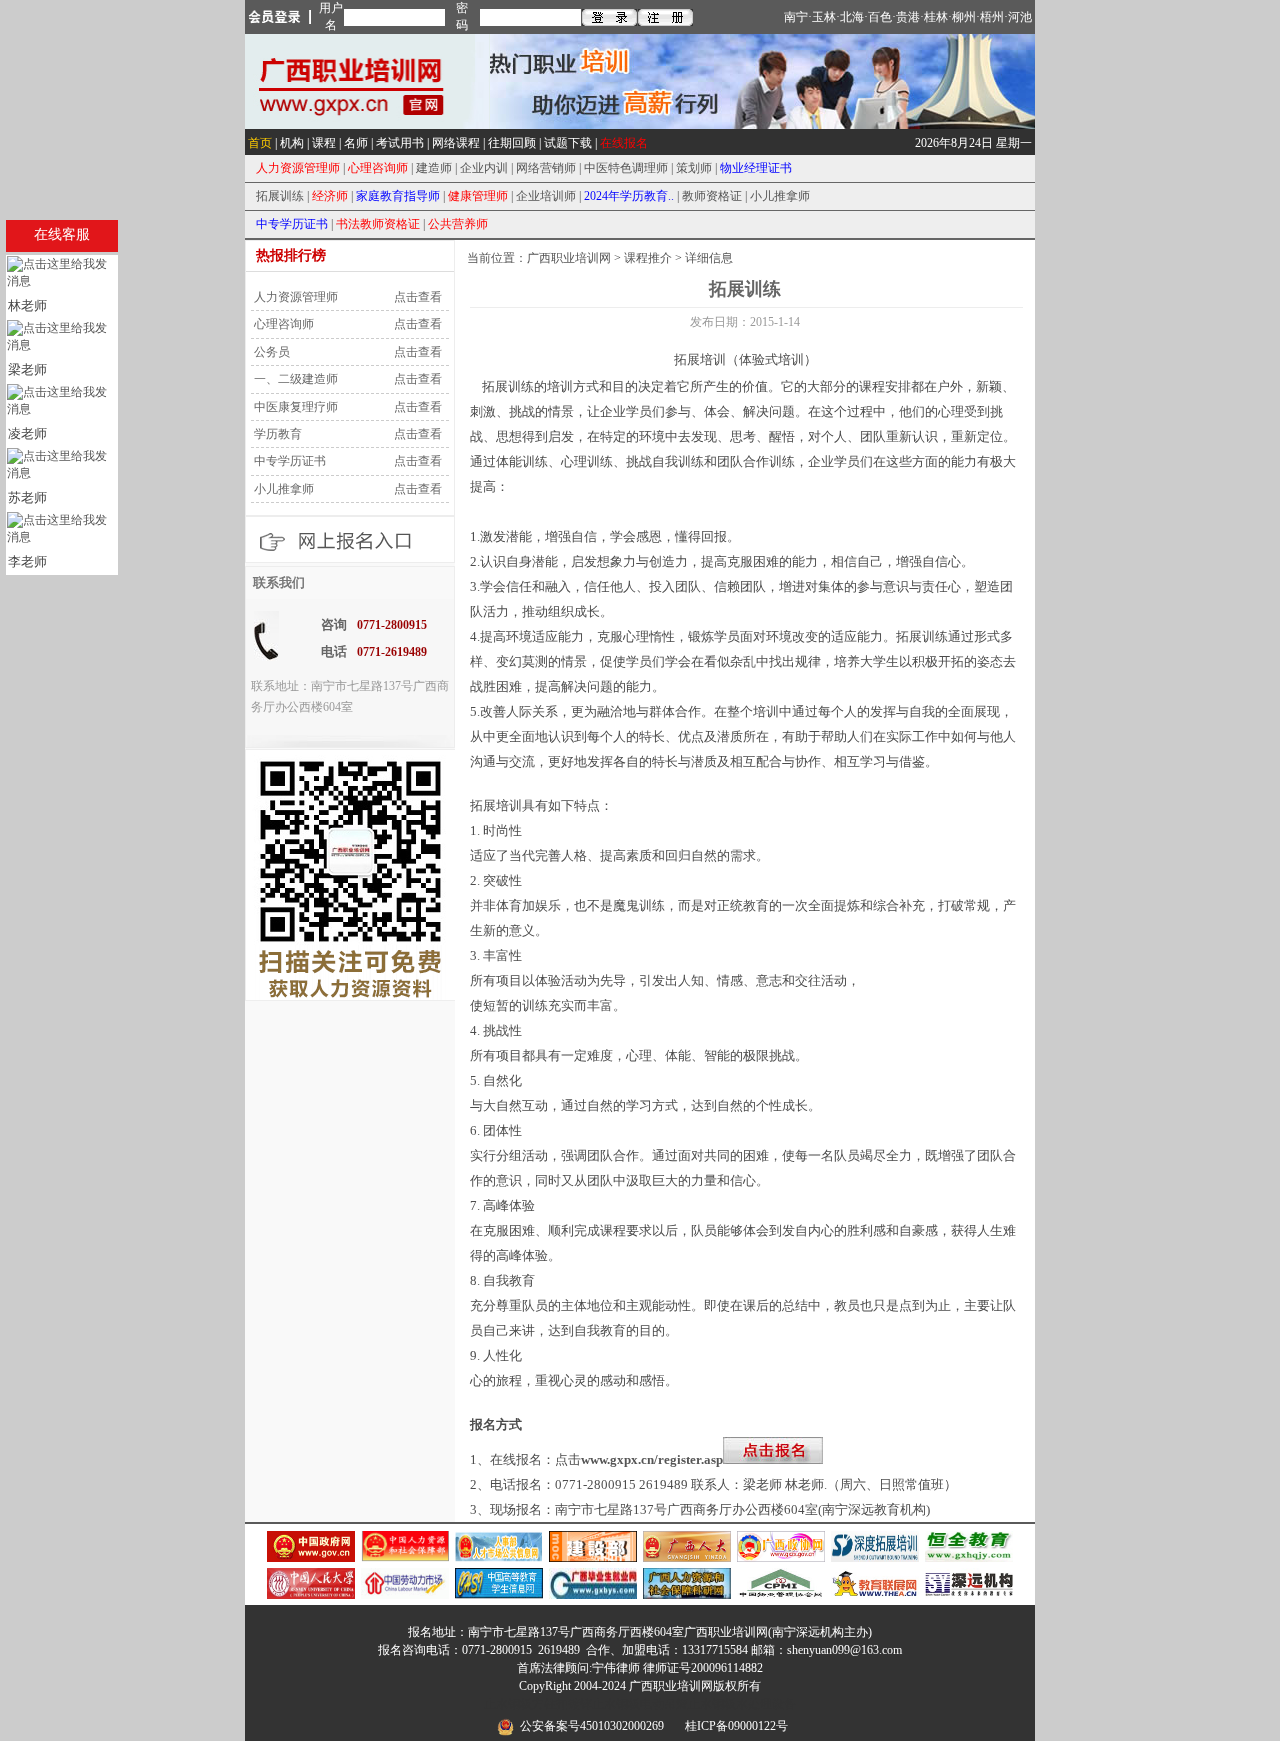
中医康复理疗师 (294, 407)
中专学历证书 (288, 461)
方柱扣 (550, 1704)
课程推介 (648, 258)
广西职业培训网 (569, 258)
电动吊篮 (664, 1704)
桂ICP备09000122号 (736, 1726)
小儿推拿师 (282, 489)
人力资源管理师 (294, 297)
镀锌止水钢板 (604, 1704)
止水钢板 (508, 1704)
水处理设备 (766, 1704)
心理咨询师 (282, 324)
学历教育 (276, 434)
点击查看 (418, 297)
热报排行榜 (291, 255)
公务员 (270, 352)
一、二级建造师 (294, 379)
